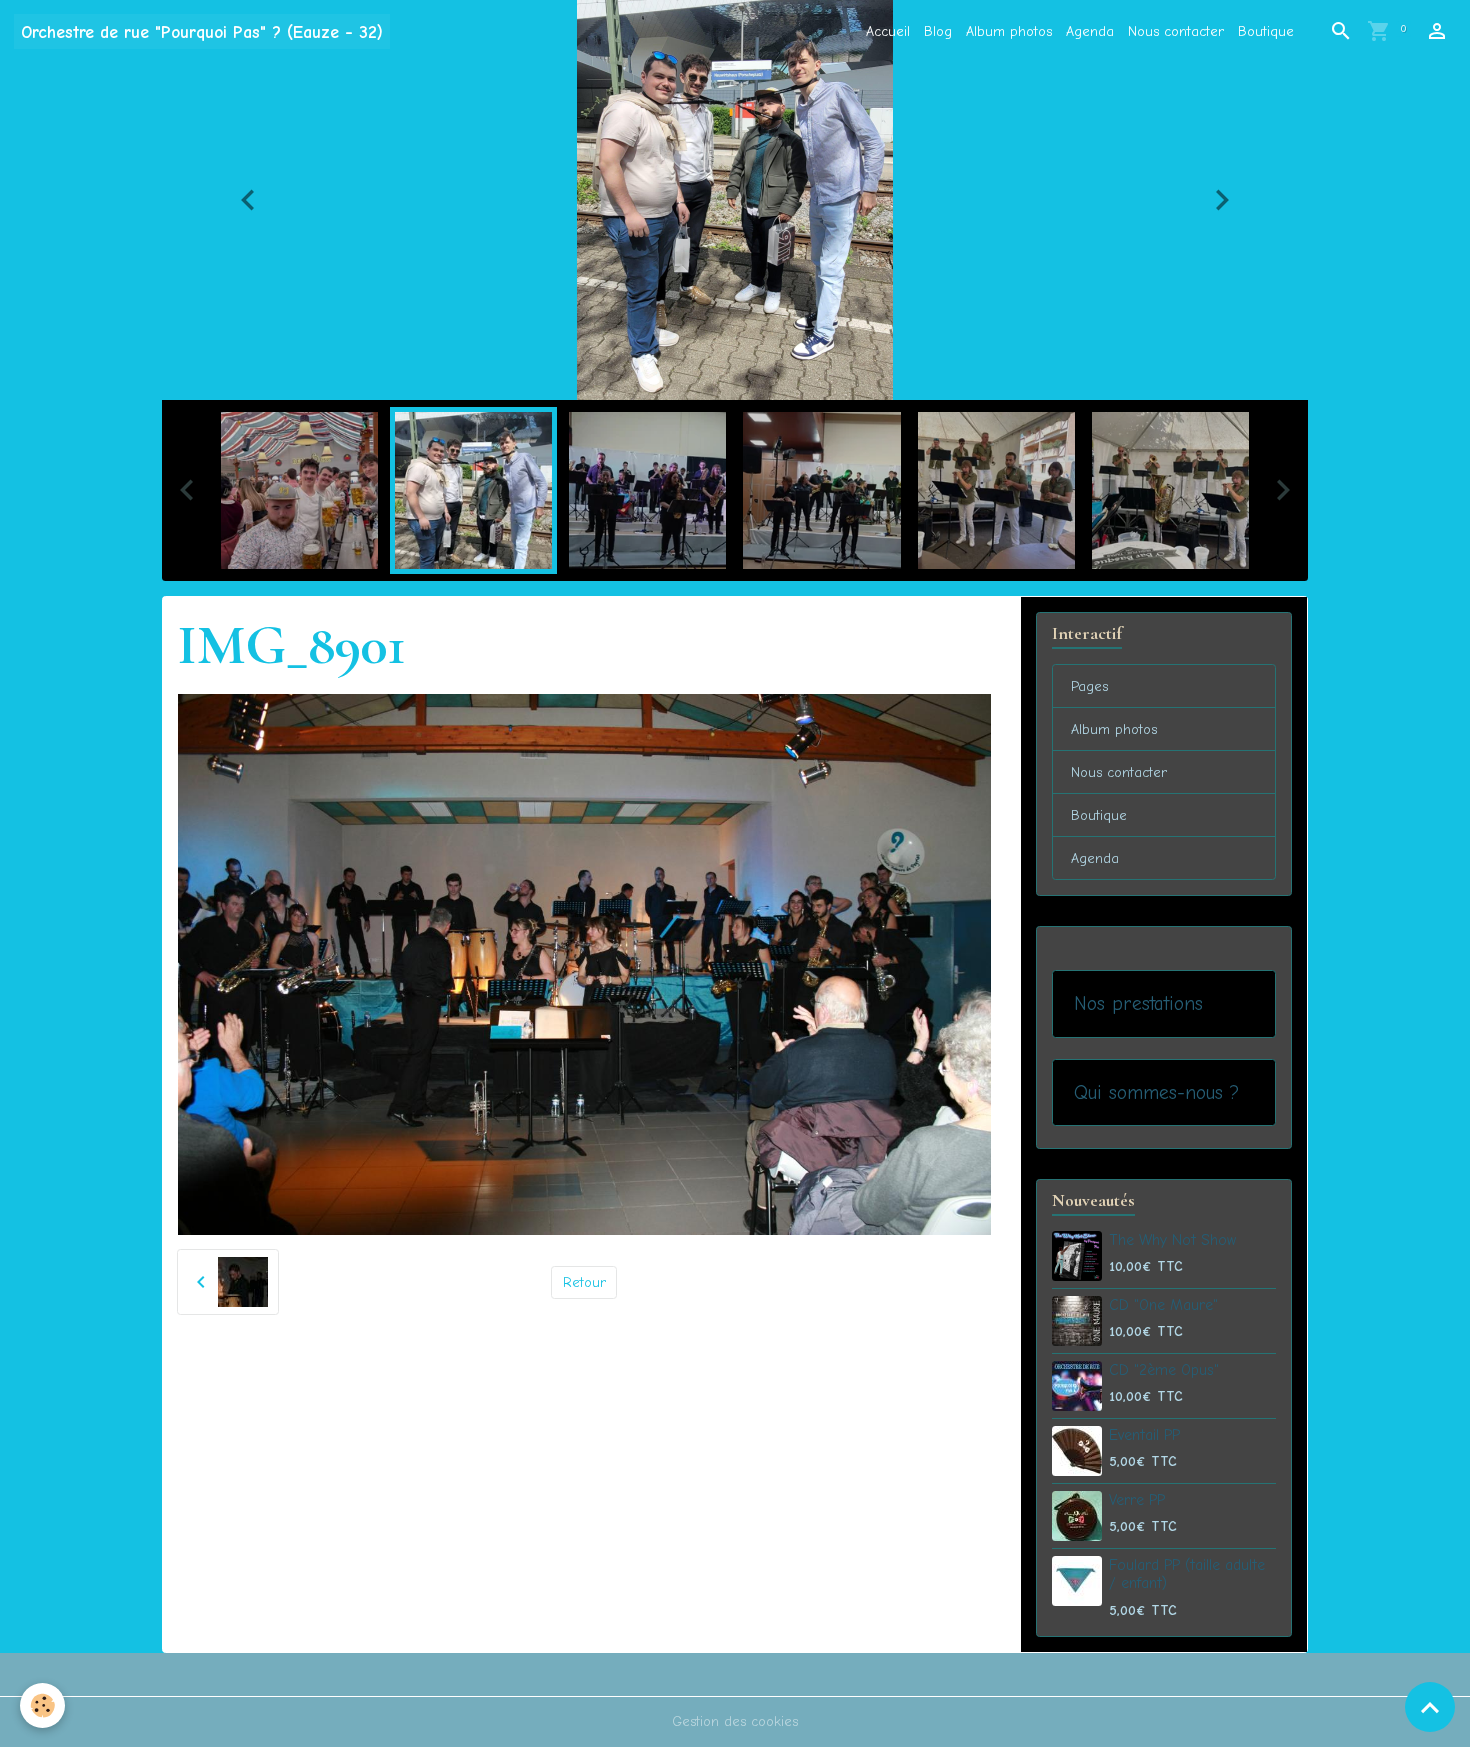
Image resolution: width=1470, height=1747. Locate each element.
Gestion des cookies (735, 1721)
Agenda (1090, 31)
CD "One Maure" (1163, 1305)
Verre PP (1137, 1500)
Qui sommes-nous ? (1156, 1092)
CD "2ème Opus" (1164, 1370)
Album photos (1009, 31)
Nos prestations (1138, 1003)
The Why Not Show (1172, 1240)
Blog (938, 31)
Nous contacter (1176, 31)
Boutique (1266, 31)
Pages (1089, 686)
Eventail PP (1144, 1435)
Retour (584, 1282)
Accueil (888, 31)
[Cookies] (42, 1705)
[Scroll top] (1430, 1707)
